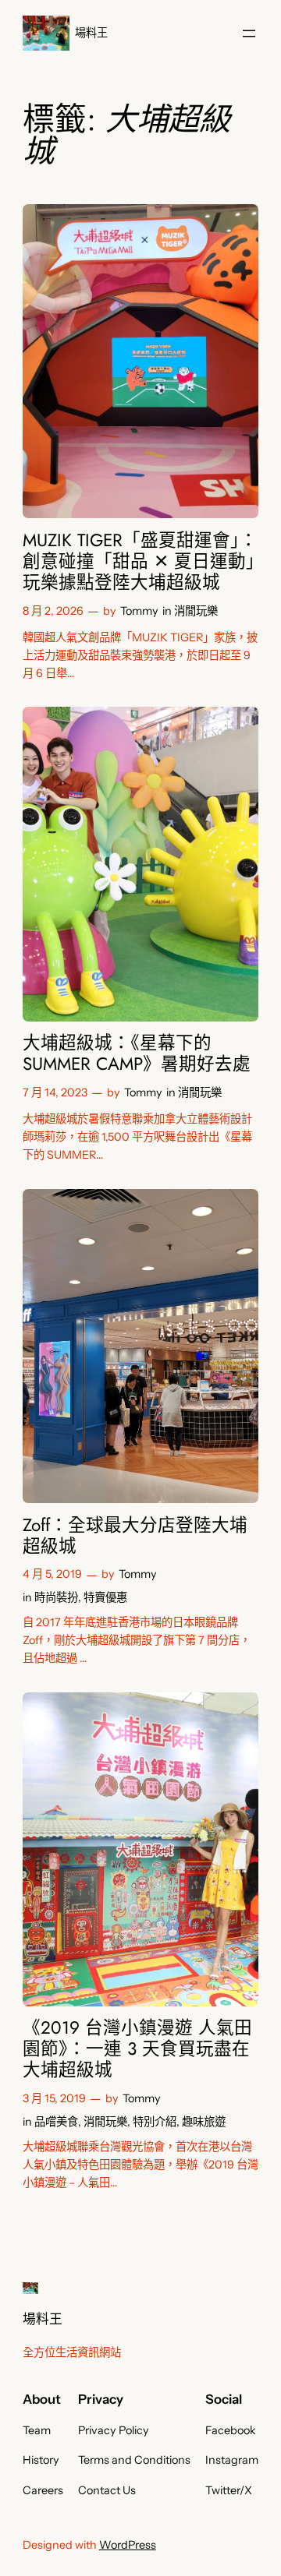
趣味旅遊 (204, 2122)
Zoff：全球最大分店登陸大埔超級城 (135, 1536)
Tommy (139, 611)
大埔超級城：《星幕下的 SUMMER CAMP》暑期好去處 (137, 1053)
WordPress (128, 2545)
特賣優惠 (105, 1597)
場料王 (91, 33)
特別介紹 (155, 2122)
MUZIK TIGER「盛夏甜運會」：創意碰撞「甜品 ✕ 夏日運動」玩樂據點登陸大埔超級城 (140, 561)
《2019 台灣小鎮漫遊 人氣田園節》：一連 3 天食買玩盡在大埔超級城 (137, 2049)
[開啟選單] (249, 34)
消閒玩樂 (196, 611)
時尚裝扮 (56, 1597)
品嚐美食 (56, 2122)
